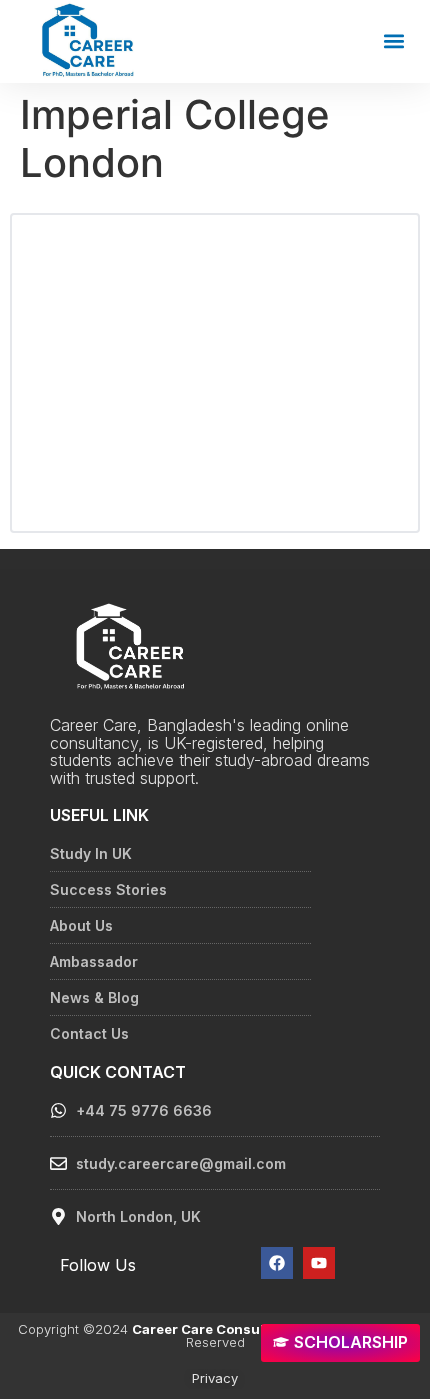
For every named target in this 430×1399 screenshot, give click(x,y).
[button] (393, 41)
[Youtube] (319, 1263)
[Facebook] (277, 1263)
